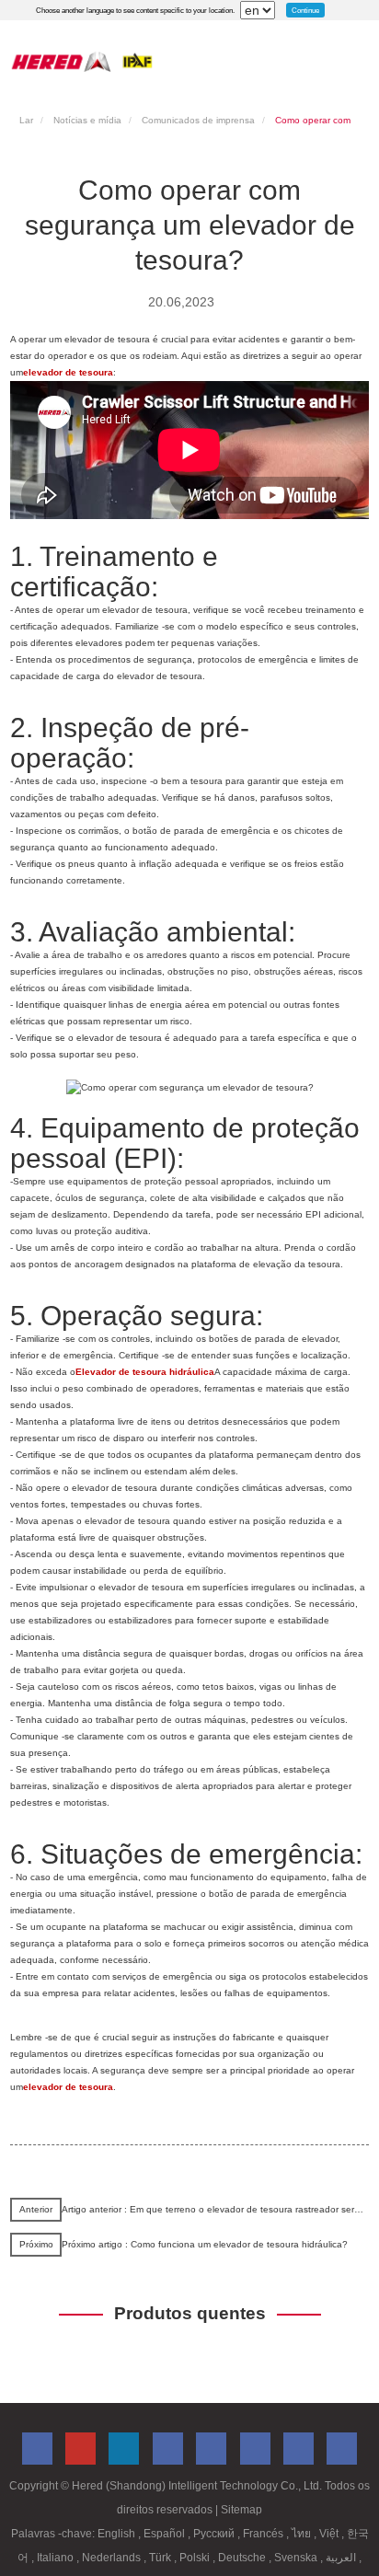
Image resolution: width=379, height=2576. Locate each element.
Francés (264, 2534)
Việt (330, 2534)
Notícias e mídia (87, 120)
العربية (342, 2558)
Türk (161, 2558)
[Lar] (82, 61)
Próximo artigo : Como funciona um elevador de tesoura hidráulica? (205, 2244)
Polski (196, 2558)
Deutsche (243, 2558)
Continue (305, 10)
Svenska (297, 2558)
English (118, 2534)
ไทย (303, 2534)
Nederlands (113, 2558)
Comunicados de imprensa (198, 120)
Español (166, 2534)
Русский (215, 2534)
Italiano (57, 2558)
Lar (26, 120)
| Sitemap (239, 2510)
